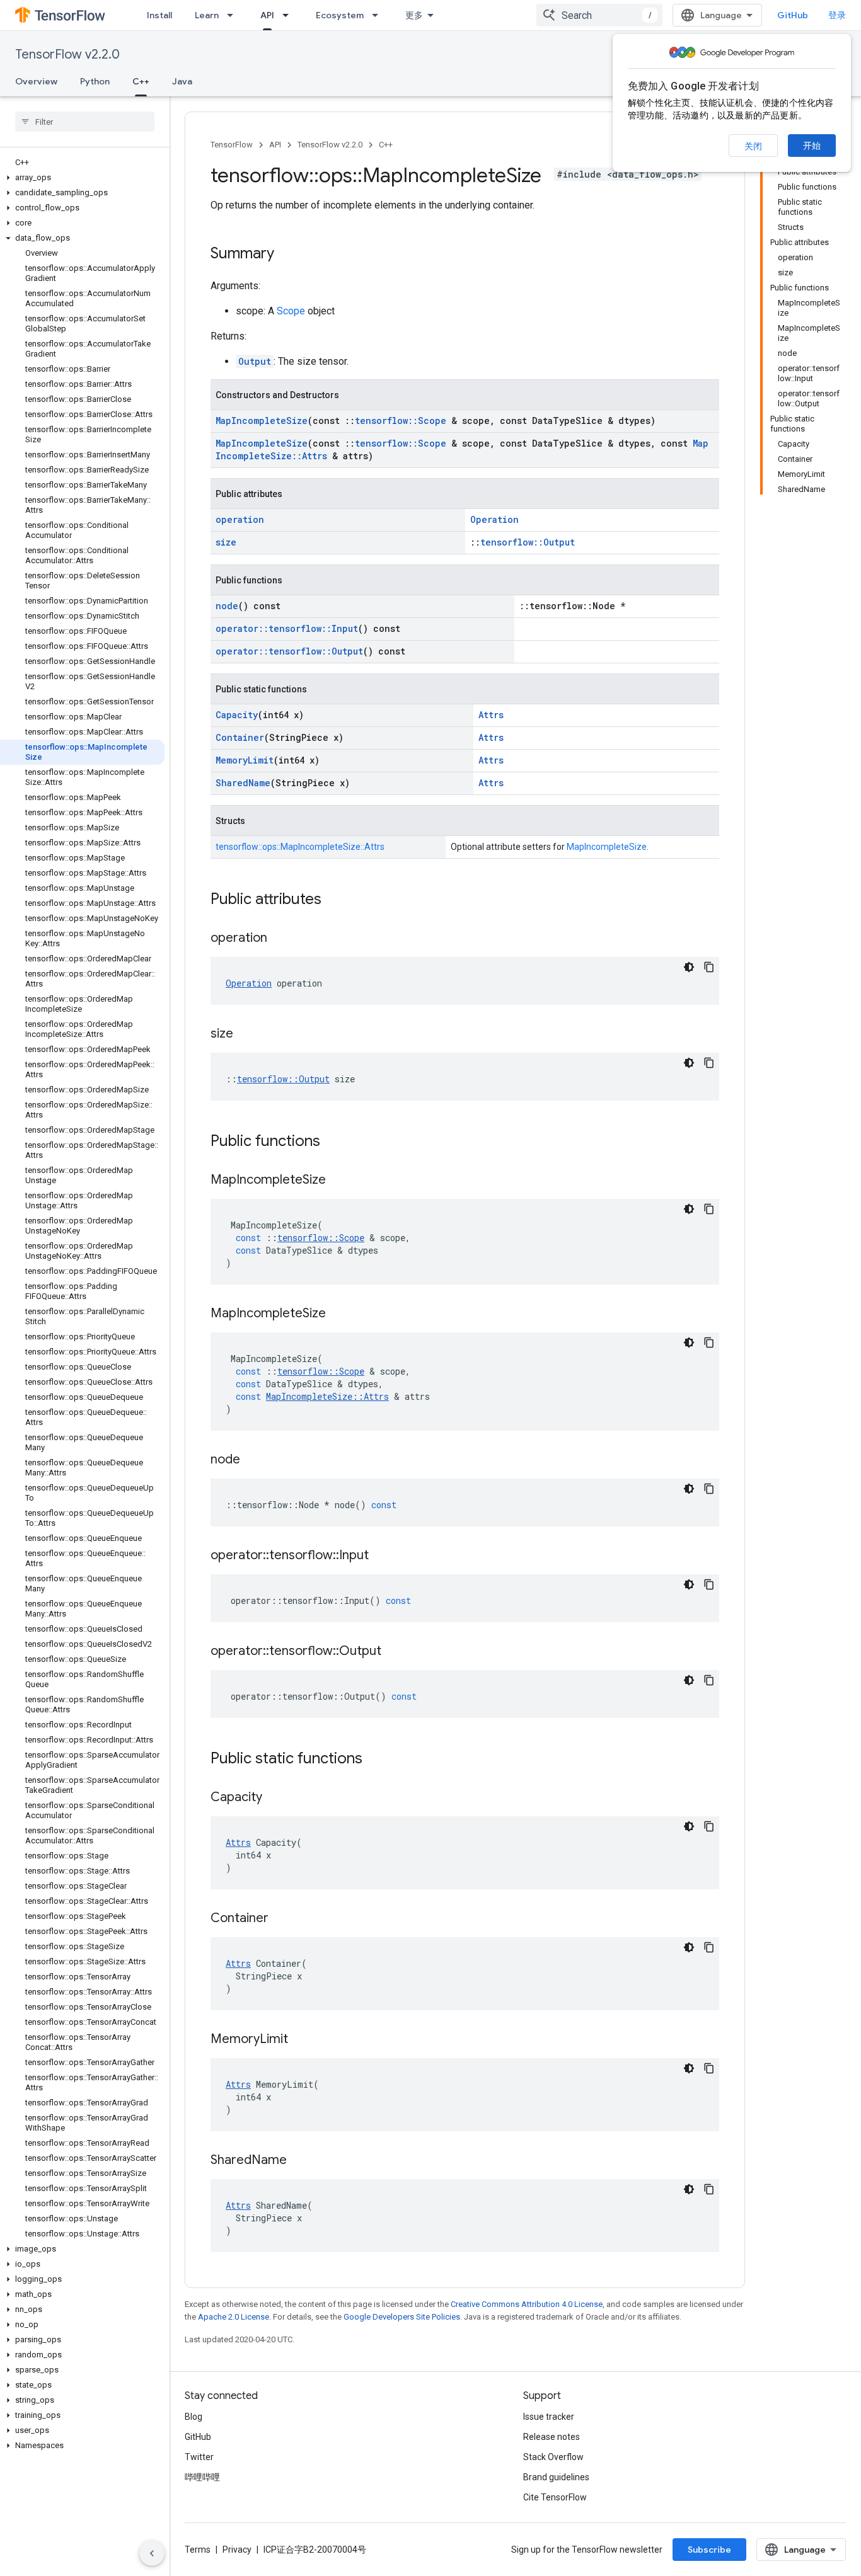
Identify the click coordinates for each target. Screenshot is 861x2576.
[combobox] (599, 15)
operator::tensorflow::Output (289, 651)
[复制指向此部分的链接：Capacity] (275, 1798)
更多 (414, 15)
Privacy (237, 2550)
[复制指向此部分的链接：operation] (280, 939)
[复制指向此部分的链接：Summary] (287, 255)
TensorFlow (232, 145)
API (267, 15)
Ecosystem (340, 15)
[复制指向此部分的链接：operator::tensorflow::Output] (394, 1652)
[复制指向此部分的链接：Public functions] (333, 1142)
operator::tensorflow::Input (287, 628)
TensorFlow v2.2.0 (67, 54)
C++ (141, 81)
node (227, 606)
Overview (36, 81)
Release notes (552, 2437)
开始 (812, 146)
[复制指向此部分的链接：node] (253, 1460)
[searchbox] (85, 122)
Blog (194, 2417)
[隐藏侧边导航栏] (152, 2553)
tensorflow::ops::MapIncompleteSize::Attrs (300, 847)
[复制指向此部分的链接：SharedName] (299, 2161)
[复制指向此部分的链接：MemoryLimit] (301, 2040)
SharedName (243, 783)
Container (240, 737)
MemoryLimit (245, 760)
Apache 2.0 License (234, 2317)
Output (255, 361)
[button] (82, 178)
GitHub (793, 15)
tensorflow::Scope (401, 421)
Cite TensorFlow (555, 2497)
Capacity (237, 715)
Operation (494, 519)
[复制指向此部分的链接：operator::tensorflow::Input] (381, 1556)
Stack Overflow (553, 2457)
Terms (198, 2550)
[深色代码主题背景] (689, 967)
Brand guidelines (556, 2477)
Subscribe (709, 2550)
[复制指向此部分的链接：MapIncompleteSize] (338, 1181)
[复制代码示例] (709, 967)
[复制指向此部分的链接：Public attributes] (334, 900)
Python (95, 81)
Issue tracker (549, 2417)
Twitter (199, 2457)
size (226, 542)
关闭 (753, 146)
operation (240, 519)
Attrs (491, 715)
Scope (291, 311)
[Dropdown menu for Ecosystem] (379, 15)
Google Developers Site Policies (402, 2317)
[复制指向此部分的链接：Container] (281, 1919)
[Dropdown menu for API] (289, 15)
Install (159, 15)
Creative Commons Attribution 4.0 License (527, 2304)
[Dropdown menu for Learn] (234, 15)
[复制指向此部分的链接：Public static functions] (375, 1760)
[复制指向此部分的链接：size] (246, 1034)
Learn (207, 15)
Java (182, 81)
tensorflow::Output (528, 542)
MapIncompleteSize (262, 421)
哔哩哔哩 (202, 2477)
